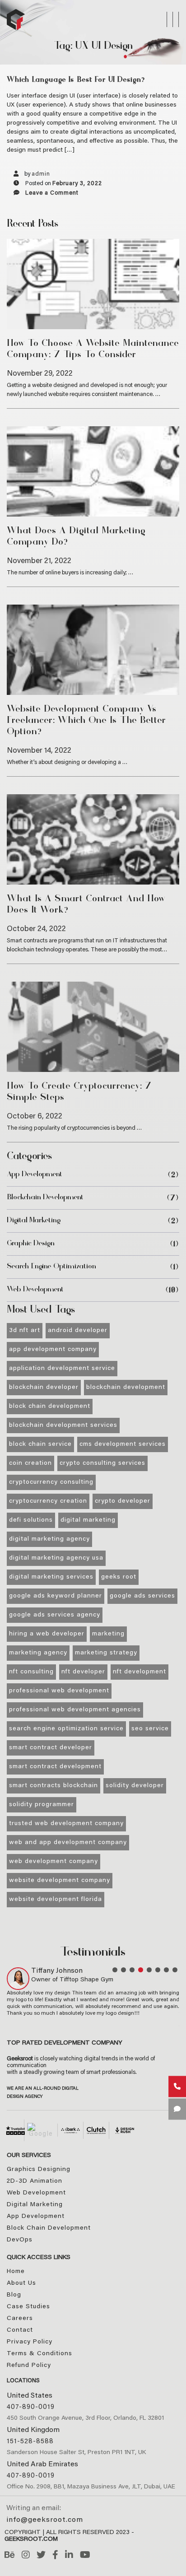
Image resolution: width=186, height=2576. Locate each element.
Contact (20, 2330)
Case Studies (28, 2307)
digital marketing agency (49, 1539)
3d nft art (25, 1331)
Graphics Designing (39, 2170)
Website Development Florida (56, 1900)
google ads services (142, 1596)
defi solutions (31, 1520)
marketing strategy (106, 1653)
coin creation (30, 1463)
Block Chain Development (49, 2228)
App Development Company (53, 1350)
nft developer (83, 1672)
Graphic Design (31, 1244)
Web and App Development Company (68, 1843)
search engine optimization (51, 1267)
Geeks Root (119, 1577)
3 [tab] (132, 1970)
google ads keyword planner (56, 1596)
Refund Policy (29, 2366)
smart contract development (55, 1767)
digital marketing (88, 1520)
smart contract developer (51, 1748)
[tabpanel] (93, 1992)
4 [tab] (141, 1970)
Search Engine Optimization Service (66, 1729)
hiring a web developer (47, 1634)
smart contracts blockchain (53, 1786)
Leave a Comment (52, 193)
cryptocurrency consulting (51, 1482)
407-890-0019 (31, 2407)
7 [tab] (166, 1970)
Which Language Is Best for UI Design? (76, 80)
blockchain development (45, 1198)
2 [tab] (123, 1970)
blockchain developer (44, 1388)
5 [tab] (149, 1970)
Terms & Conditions (40, 2354)
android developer (78, 1331)
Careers (20, 2319)
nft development (139, 1672)
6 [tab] (158, 1970)
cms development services (123, 1444)
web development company (53, 1862)
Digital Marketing (34, 1221)
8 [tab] (175, 1970)
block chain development (50, 1407)
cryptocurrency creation (48, 1501)
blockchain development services (63, 1425)
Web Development (35, 1290)
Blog (14, 2295)
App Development (35, 1175)
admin (41, 174)
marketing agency (38, 1653)
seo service (150, 1729)
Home (16, 2272)
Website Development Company (60, 1881)
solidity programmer (42, 1805)
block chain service (40, 1444)
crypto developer (123, 1501)
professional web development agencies (75, 1710)
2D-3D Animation (35, 2181)
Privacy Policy (30, 2342)
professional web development (59, 1691)
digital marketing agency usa (56, 1558)
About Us (21, 2283)
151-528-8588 (30, 2442)
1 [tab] (115, 1970)
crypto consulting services (102, 1463)
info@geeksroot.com (45, 2520)
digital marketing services (51, 1577)
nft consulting (31, 1672)
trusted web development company (66, 1824)
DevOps (20, 2240)
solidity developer (135, 1786)
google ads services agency (55, 1615)
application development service (62, 1369)
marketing (108, 1634)
